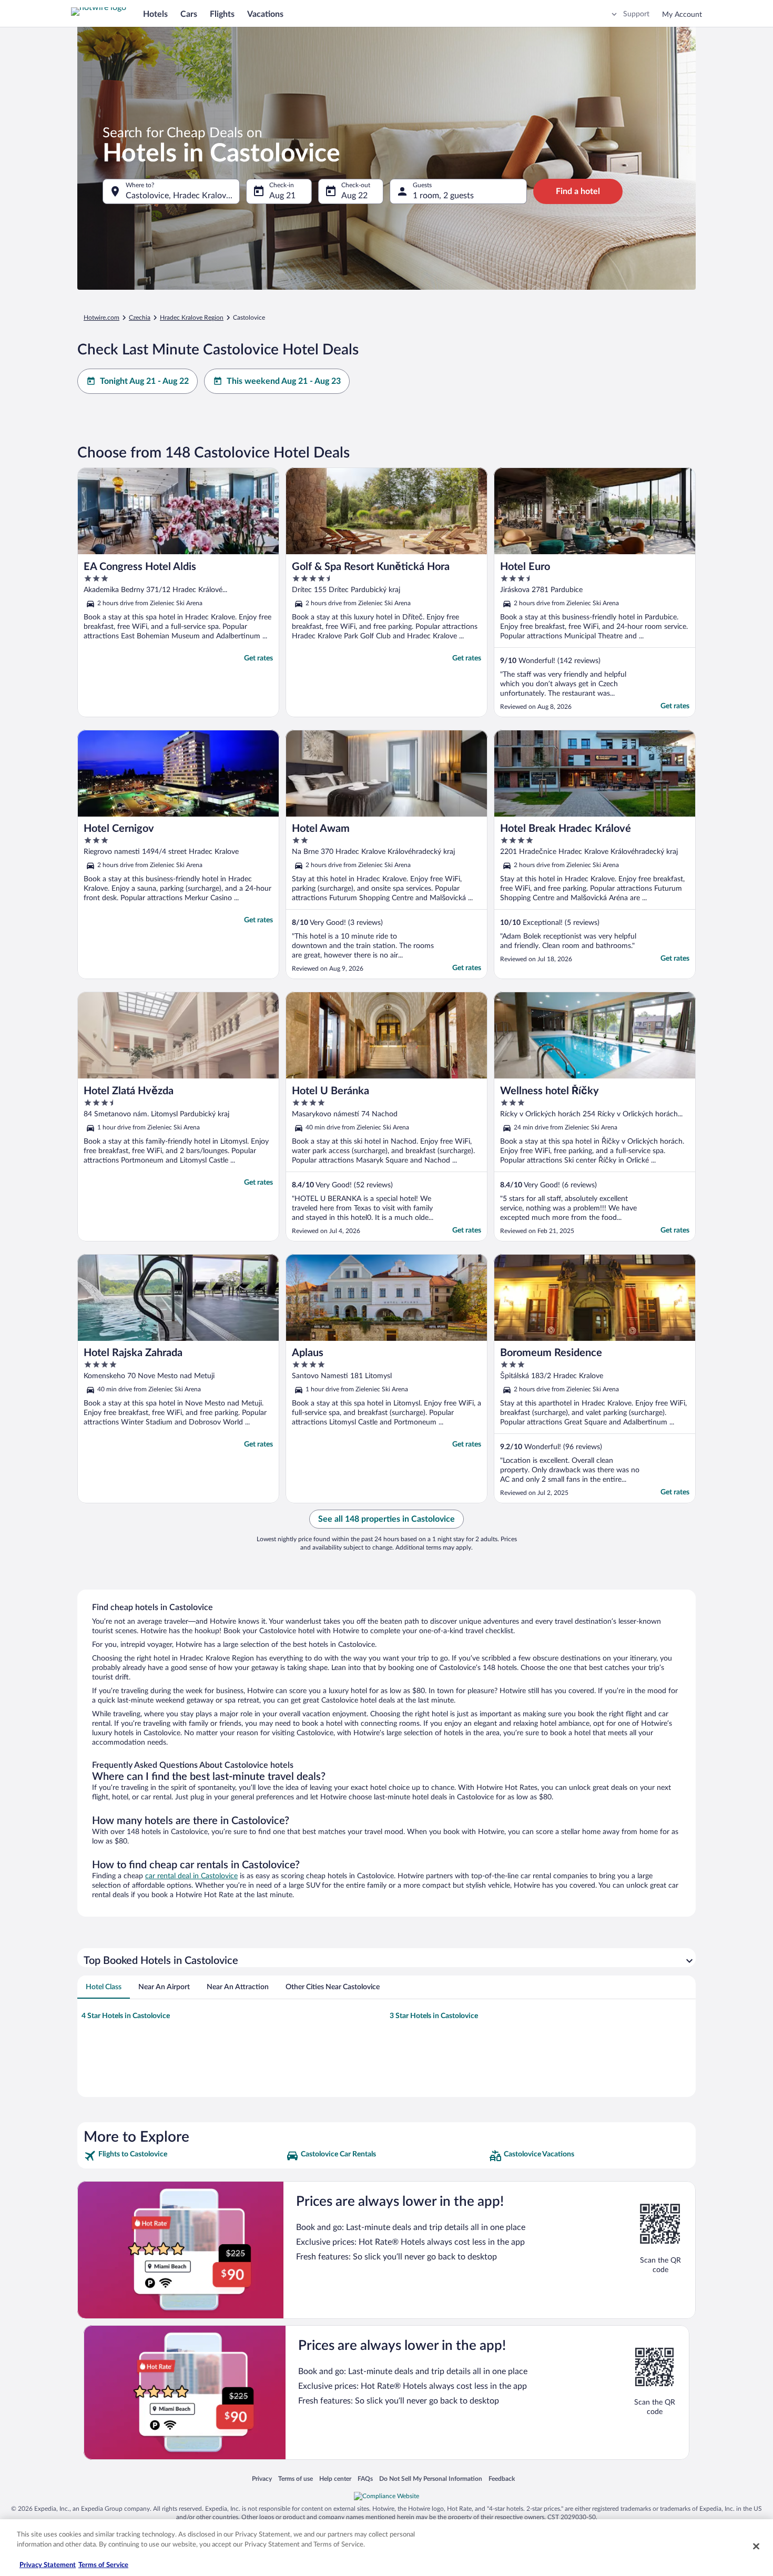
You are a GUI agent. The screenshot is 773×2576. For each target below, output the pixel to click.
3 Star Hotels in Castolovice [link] (434, 2016)
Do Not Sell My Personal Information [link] (431, 2478)
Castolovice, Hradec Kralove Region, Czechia (183, 196)
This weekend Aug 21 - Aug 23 (284, 381)
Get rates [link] (258, 658)
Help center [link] (335, 2478)
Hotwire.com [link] (101, 318)
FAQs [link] (365, 2478)
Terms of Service (103, 2565)
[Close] (756, 2546)
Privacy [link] (262, 2478)
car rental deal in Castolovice (191, 1876)
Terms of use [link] (296, 2478)
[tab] (104, 1987)
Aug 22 (354, 196)
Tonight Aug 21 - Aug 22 (144, 381)
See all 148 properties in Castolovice (387, 1519)
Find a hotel (578, 191)
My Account (682, 15)
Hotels (155, 14)
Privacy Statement (48, 2565)
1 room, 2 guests (443, 196)
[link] (184, 2156)
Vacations (265, 14)
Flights (222, 14)
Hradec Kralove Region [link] (192, 318)
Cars (189, 14)
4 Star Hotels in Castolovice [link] (126, 2016)
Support (636, 14)
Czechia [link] (140, 318)
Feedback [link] (502, 2478)
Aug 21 (282, 196)
